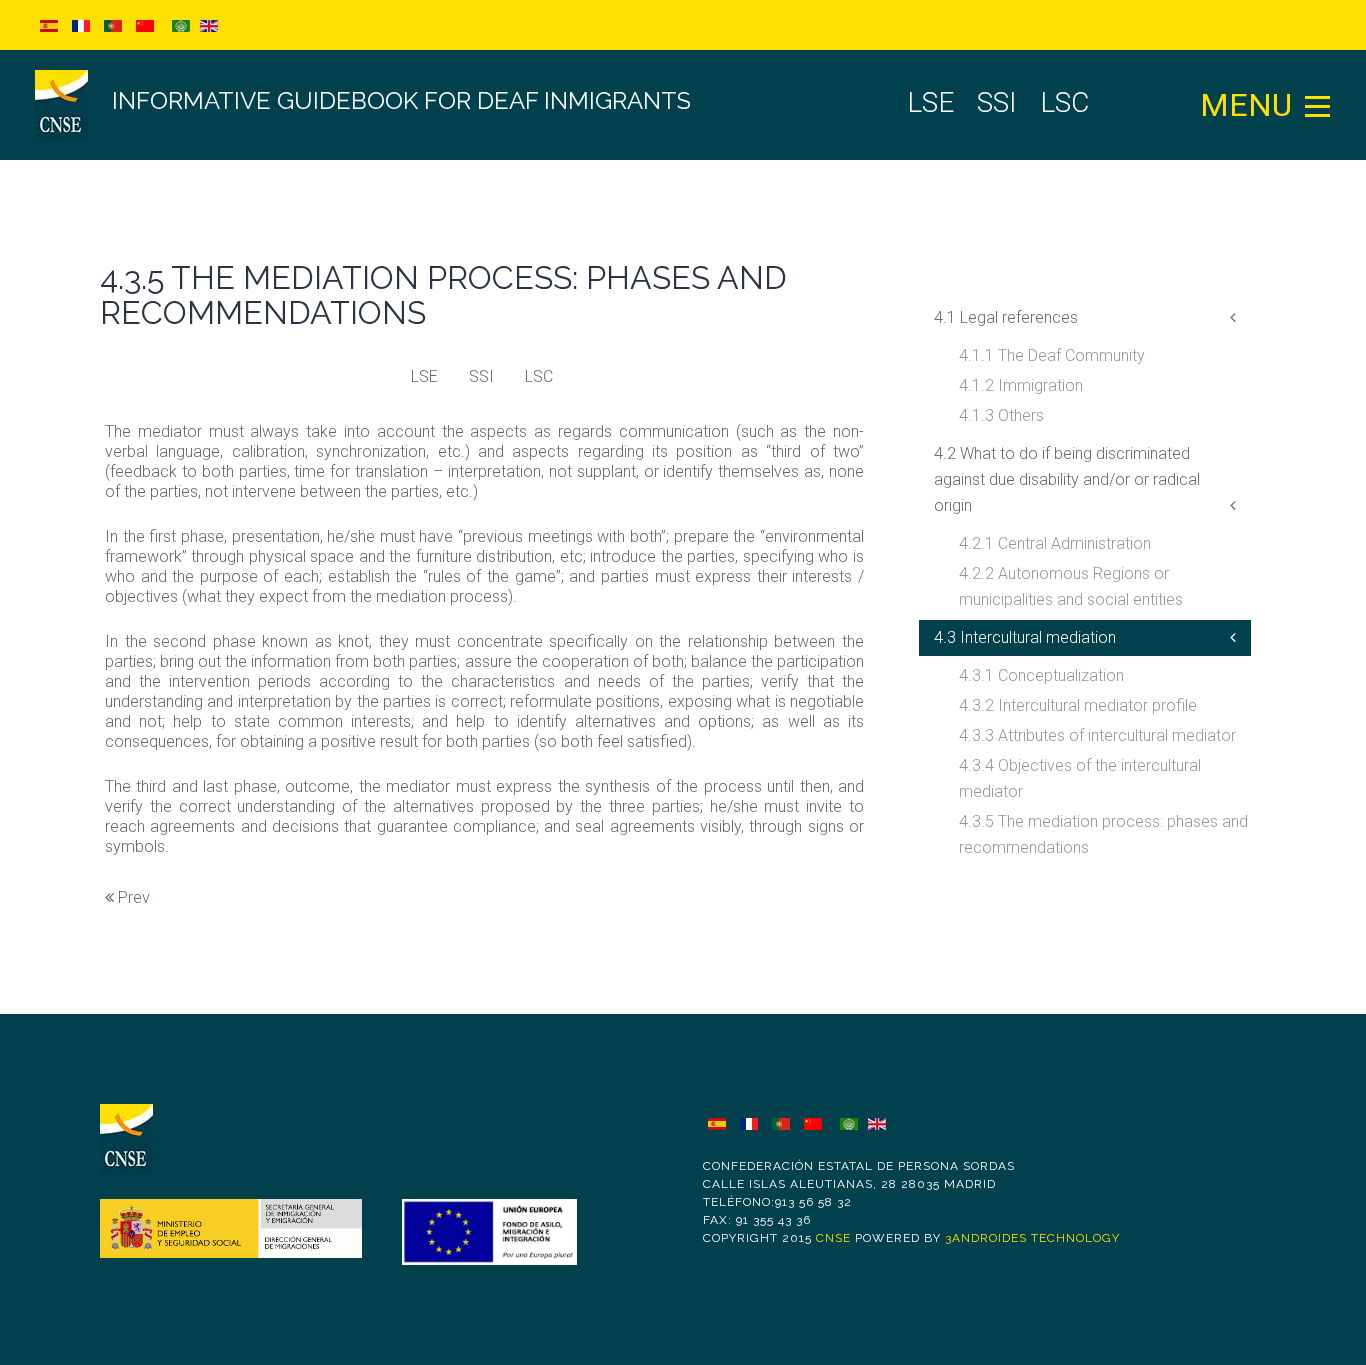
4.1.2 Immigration (1021, 385)
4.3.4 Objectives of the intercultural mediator (1080, 778)
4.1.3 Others (1001, 415)
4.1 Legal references (1006, 317)
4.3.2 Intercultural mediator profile (1078, 705)
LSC (539, 376)
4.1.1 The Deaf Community (1052, 355)
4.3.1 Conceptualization (1041, 675)
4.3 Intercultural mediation (1025, 637)
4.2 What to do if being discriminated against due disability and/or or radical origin (1067, 479)
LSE (424, 376)
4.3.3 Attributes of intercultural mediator (1097, 735)
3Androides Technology (1032, 1238)
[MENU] (1318, 105)
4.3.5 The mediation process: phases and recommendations (1103, 834)
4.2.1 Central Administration (1055, 543)
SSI (481, 376)
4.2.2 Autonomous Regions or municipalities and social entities (1071, 586)
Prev (132, 897)
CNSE (833, 1238)
